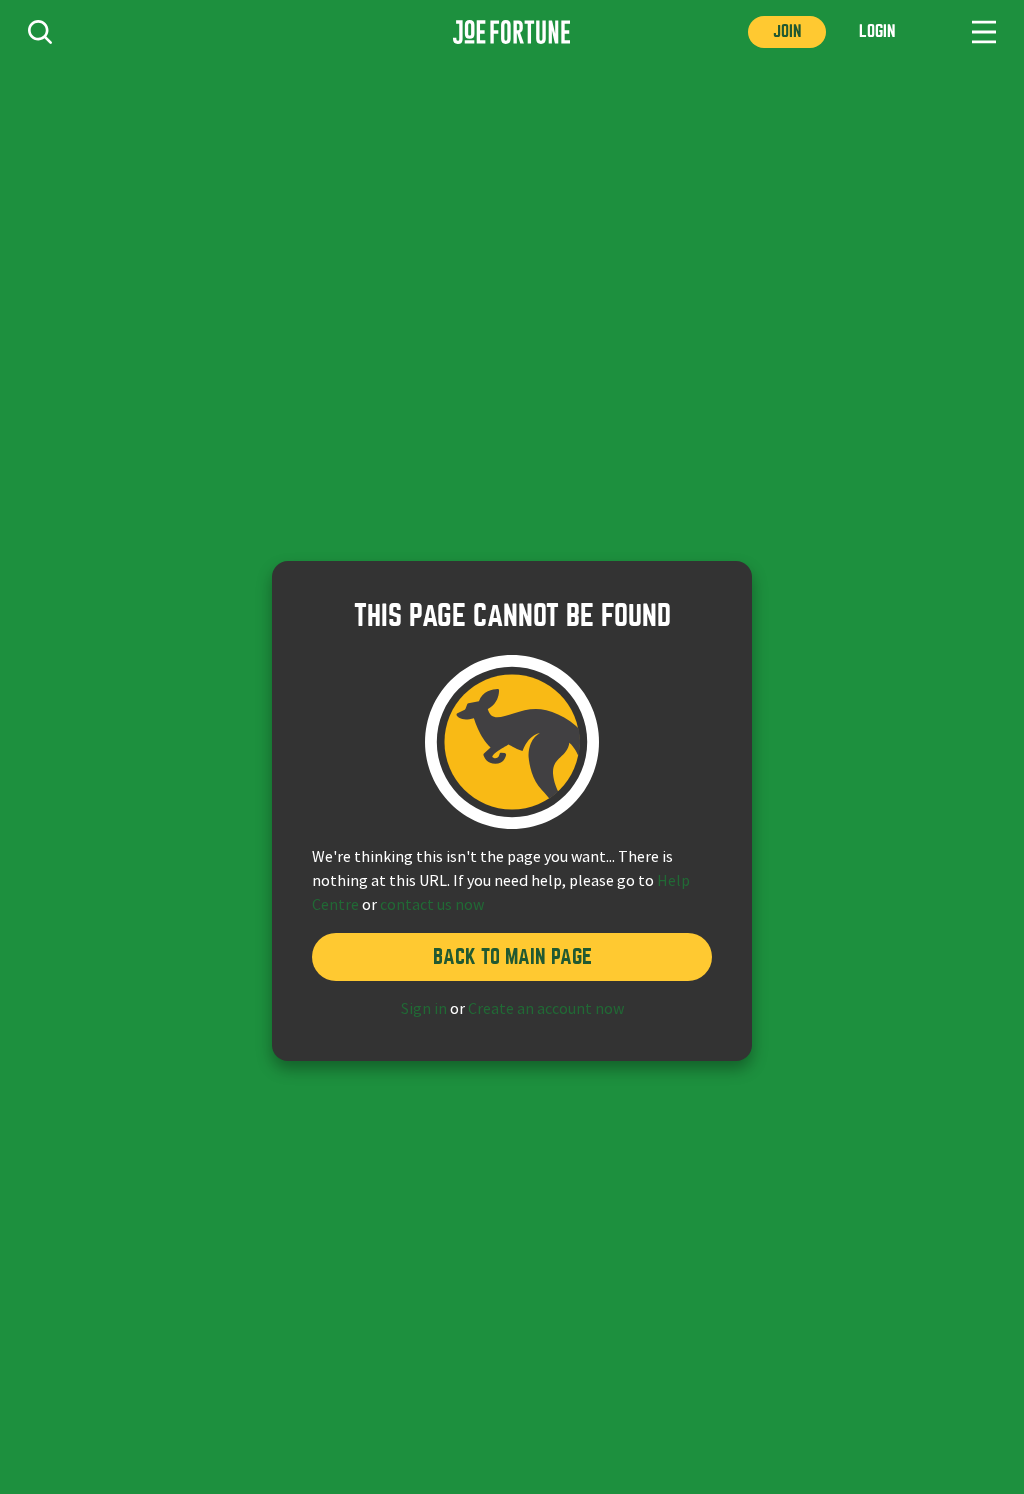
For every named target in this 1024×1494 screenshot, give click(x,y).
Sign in (424, 1009)
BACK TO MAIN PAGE (512, 956)
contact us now (432, 905)
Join (787, 31)
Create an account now (546, 1009)
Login (877, 31)
